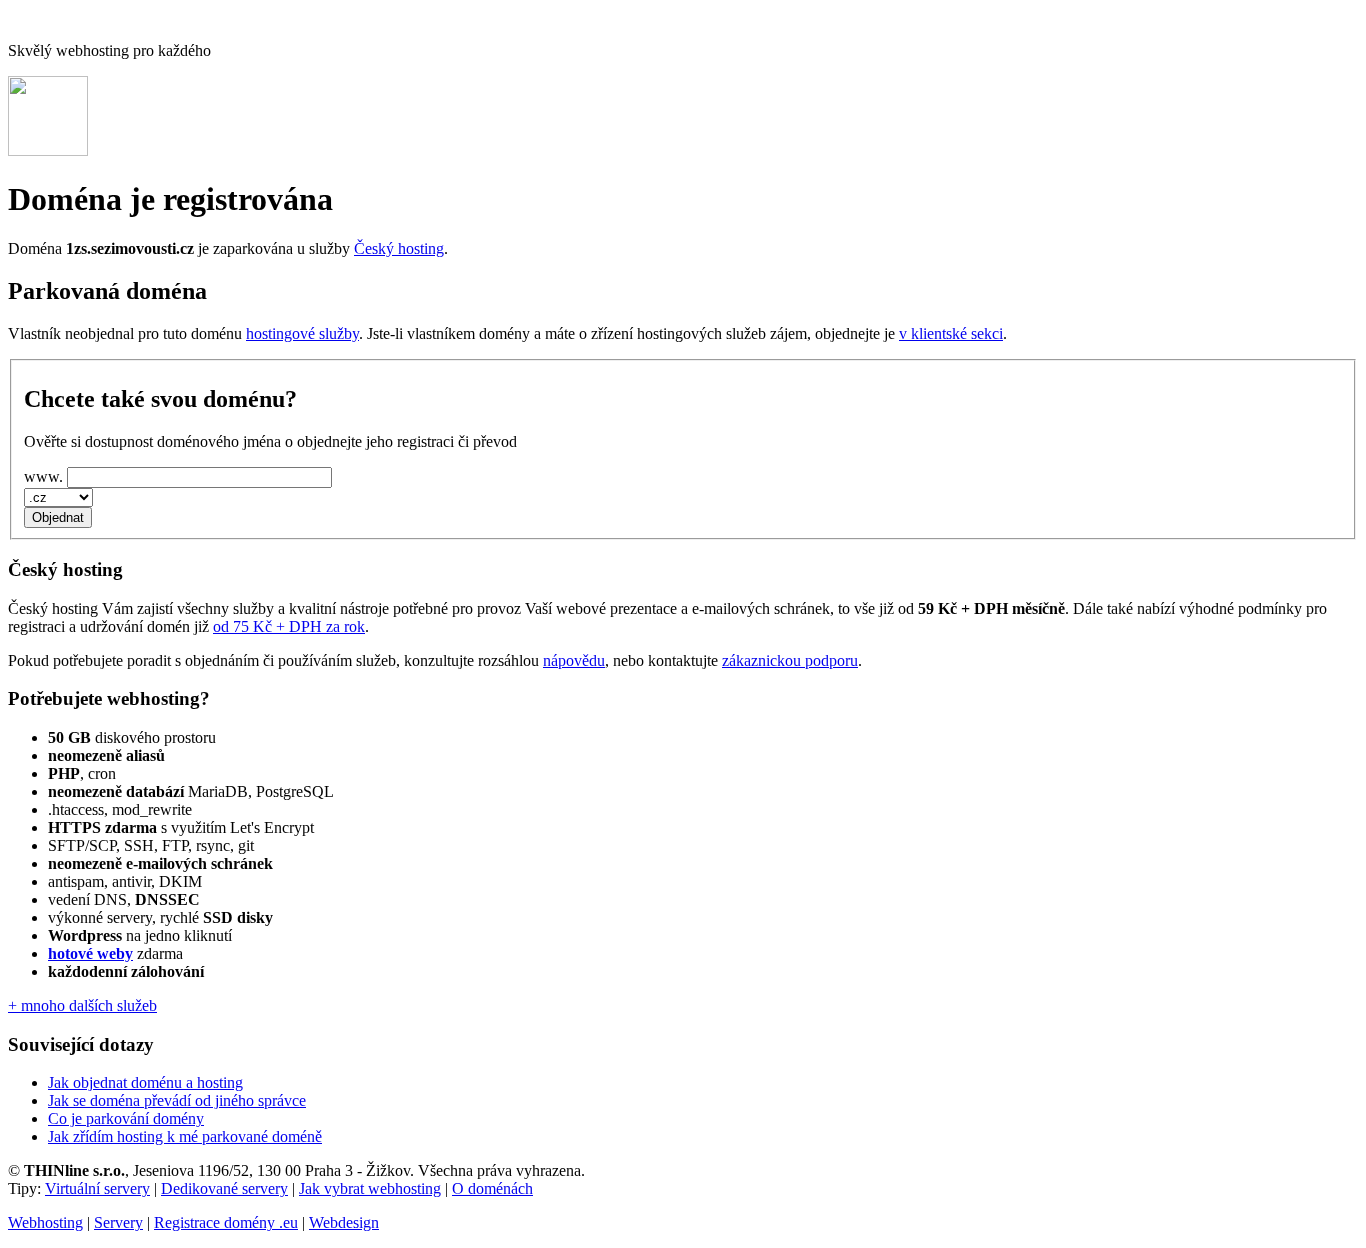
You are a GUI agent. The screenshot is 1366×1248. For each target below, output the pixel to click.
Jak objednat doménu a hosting (145, 1082)
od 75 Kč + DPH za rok (289, 626)
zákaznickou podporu (790, 660)
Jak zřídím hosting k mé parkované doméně (185, 1136)
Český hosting (399, 248)
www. (43, 476)
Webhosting (45, 1222)
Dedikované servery (224, 1188)
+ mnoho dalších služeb (82, 1005)
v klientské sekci (951, 333)
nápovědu (574, 660)
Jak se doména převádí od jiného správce (177, 1100)
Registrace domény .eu (226, 1222)
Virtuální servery (97, 1188)
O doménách (492, 1188)
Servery (118, 1222)
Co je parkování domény (126, 1118)
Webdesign (344, 1222)
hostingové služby (302, 333)
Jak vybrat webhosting (370, 1188)
